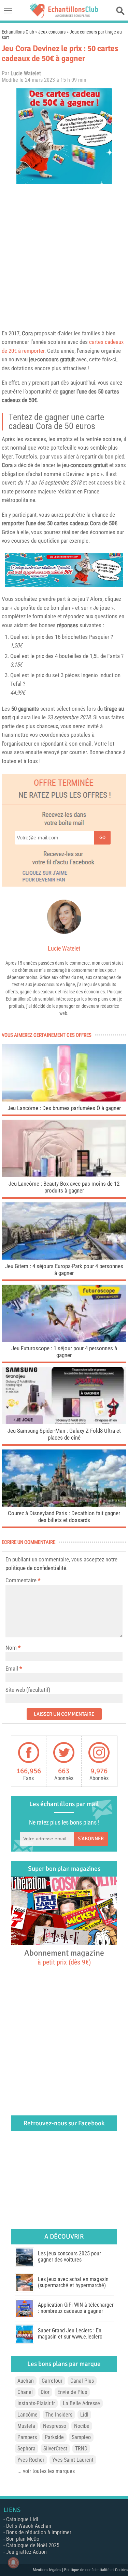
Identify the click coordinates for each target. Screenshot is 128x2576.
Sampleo (81, 2437)
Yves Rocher (31, 2460)
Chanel (25, 2392)
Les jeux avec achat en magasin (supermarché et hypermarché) (73, 2282)
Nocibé (82, 2426)
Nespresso (55, 2426)
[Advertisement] (64, 255)
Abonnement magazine (64, 1957)
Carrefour (52, 2381)
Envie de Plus (72, 2392)
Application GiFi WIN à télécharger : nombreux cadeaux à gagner (76, 2308)
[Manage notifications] (13, 2563)
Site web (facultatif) (28, 1690)
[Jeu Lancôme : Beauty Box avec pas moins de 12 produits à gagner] (64, 1175)
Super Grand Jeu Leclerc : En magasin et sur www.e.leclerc (70, 2334)
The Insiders (59, 2415)
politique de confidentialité (36, 1568)
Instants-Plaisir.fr (36, 2403)
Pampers (27, 2437)
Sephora (26, 2449)
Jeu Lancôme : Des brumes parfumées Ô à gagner (64, 1108)
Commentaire (23, 1580)
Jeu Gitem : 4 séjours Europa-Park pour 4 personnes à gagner (64, 1270)
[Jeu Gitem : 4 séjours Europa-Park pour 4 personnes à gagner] (64, 1258)
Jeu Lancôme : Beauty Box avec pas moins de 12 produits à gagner (64, 1187)
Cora (27, 333)
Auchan (26, 2381)
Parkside (54, 2437)
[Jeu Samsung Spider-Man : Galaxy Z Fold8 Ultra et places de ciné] (64, 1422)
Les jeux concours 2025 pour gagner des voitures (69, 2257)
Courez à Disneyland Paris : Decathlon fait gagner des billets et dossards (64, 1517)
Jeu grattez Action (26, 2552)
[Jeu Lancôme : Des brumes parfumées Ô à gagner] (64, 1100)
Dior (45, 2392)
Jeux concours (52, 32)
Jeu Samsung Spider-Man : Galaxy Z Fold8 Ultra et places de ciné (64, 1434)
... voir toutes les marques (46, 2471)
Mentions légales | (48, 2570)
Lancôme (27, 2415)
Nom (11, 1648)
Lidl (84, 2415)
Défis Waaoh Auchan (29, 2526)
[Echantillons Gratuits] (64, 16)
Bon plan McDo (23, 2539)
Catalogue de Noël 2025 (33, 2545)
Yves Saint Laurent (73, 2460)
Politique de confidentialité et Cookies (96, 2570)
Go (102, 838)
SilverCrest (55, 2449)
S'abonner (91, 1839)
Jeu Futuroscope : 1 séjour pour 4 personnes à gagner (64, 1352)
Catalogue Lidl (22, 2519)
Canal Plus (82, 2381)
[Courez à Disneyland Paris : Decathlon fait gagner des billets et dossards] (64, 1505)
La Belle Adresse (81, 2403)
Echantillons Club (18, 32)
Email (12, 1669)
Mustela (26, 2426)
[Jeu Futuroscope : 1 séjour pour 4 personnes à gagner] (64, 1340)
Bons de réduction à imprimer (39, 2532)
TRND (81, 2449)
